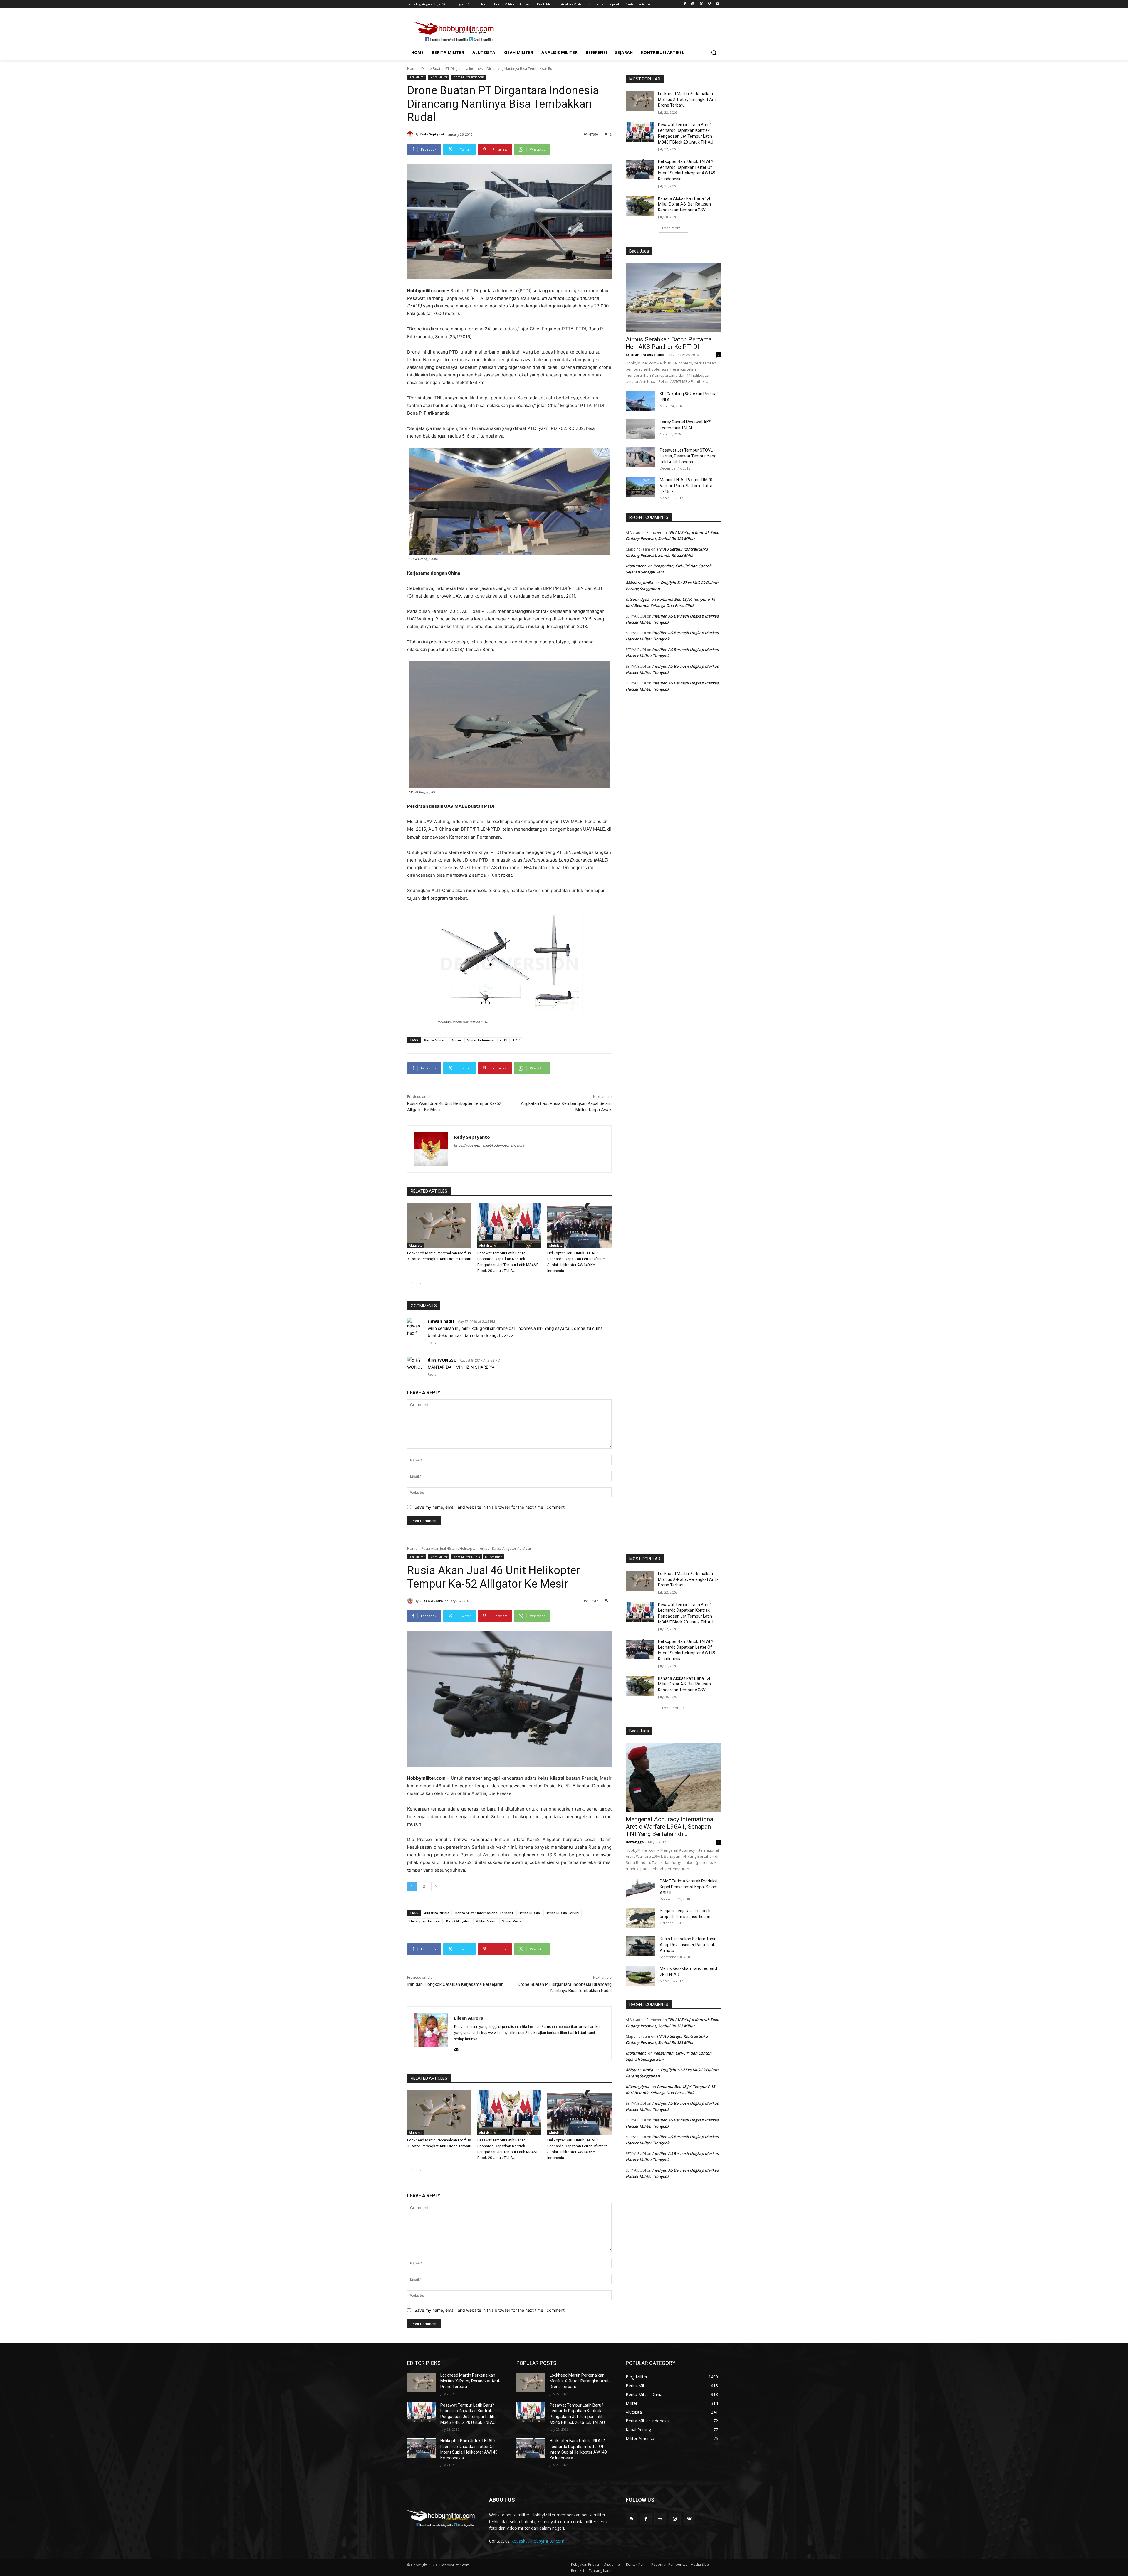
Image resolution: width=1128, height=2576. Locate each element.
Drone (456, 1040)
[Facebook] (685, 4)
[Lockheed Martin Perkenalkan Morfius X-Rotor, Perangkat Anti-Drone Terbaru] (439, 1226)
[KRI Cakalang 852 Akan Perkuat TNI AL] (640, 401)
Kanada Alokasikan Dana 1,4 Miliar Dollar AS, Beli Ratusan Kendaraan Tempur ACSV (684, 204)
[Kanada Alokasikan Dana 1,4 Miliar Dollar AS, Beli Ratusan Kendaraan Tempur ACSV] (640, 206)
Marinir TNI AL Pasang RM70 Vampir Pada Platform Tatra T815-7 (686, 486)
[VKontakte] (689, 2519)
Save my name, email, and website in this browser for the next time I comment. (490, 1507)
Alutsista (416, 1246)
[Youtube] (717, 4)
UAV (516, 1040)
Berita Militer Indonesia (468, 77)
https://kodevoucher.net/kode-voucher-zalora (489, 1145)
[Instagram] (693, 4)
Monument (636, 566)
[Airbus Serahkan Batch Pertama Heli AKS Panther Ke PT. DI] (673, 298)
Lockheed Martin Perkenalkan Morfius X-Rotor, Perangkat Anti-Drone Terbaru (688, 99)
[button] (714, 53)
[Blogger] (631, 2519)
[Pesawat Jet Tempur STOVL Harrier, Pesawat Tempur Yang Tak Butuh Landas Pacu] (640, 457)
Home (412, 69)
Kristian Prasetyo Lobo (645, 355)
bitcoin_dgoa (637, 599)
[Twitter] (701, 4)
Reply (432, 1343)
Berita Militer (438, 77)
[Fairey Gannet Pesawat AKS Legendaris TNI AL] (640, 429)
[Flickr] (660, 2519)
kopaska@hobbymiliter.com (538, 2541)
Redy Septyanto (433, 134)
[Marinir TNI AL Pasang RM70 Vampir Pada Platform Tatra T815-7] (640, 487)
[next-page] (420, 1283)
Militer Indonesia (480, 1040)
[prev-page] (411, 1283)
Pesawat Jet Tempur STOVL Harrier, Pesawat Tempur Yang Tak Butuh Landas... (688, 456)
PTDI (503, 1040)
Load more (671, 228)
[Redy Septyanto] (411, 134)
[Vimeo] (709, 4)
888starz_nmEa (639, 583)
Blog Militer (417, 77)
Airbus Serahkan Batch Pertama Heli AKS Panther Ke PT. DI (669, 343)
